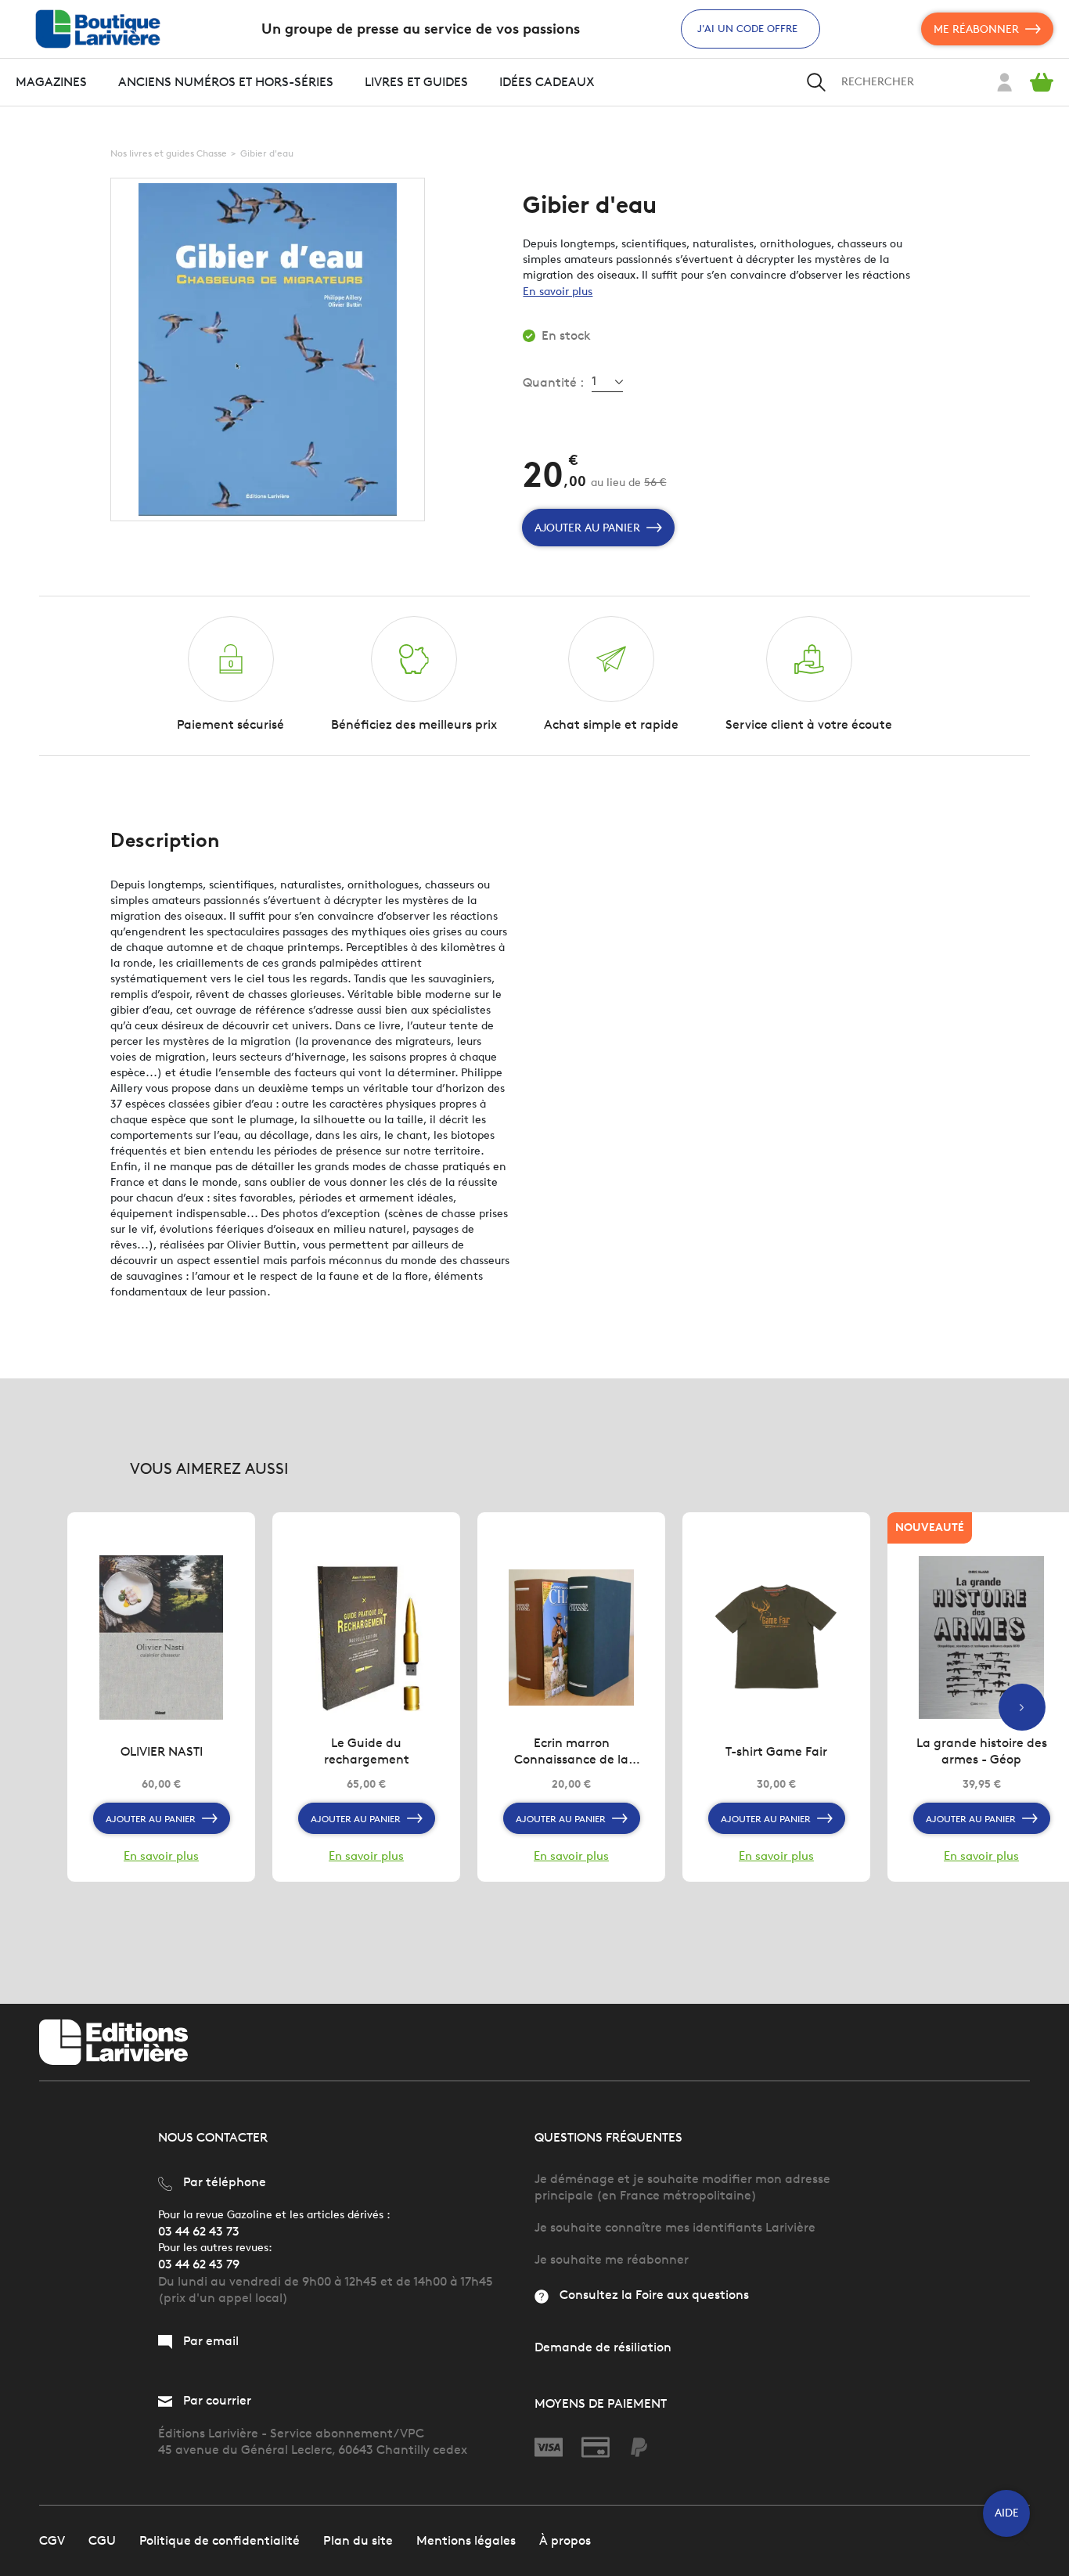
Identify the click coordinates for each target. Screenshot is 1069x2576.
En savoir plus (558, 292)
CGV (52, 2540)
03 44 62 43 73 (199, 2231)
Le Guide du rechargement (367, 1751)
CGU (102, 2540)
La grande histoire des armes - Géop (982, 1751)
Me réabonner (976, 29)
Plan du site (358, 2540)
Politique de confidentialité (220, 2540)
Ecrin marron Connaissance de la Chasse (571, 1751)
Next (1022, 1707)
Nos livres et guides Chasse (169, 153)
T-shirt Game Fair (776, 1751)
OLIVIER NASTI (162, 1751)
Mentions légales (466, 2540)
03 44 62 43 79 (199, 2264)
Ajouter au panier (587, 528)
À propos (565, 2540)
